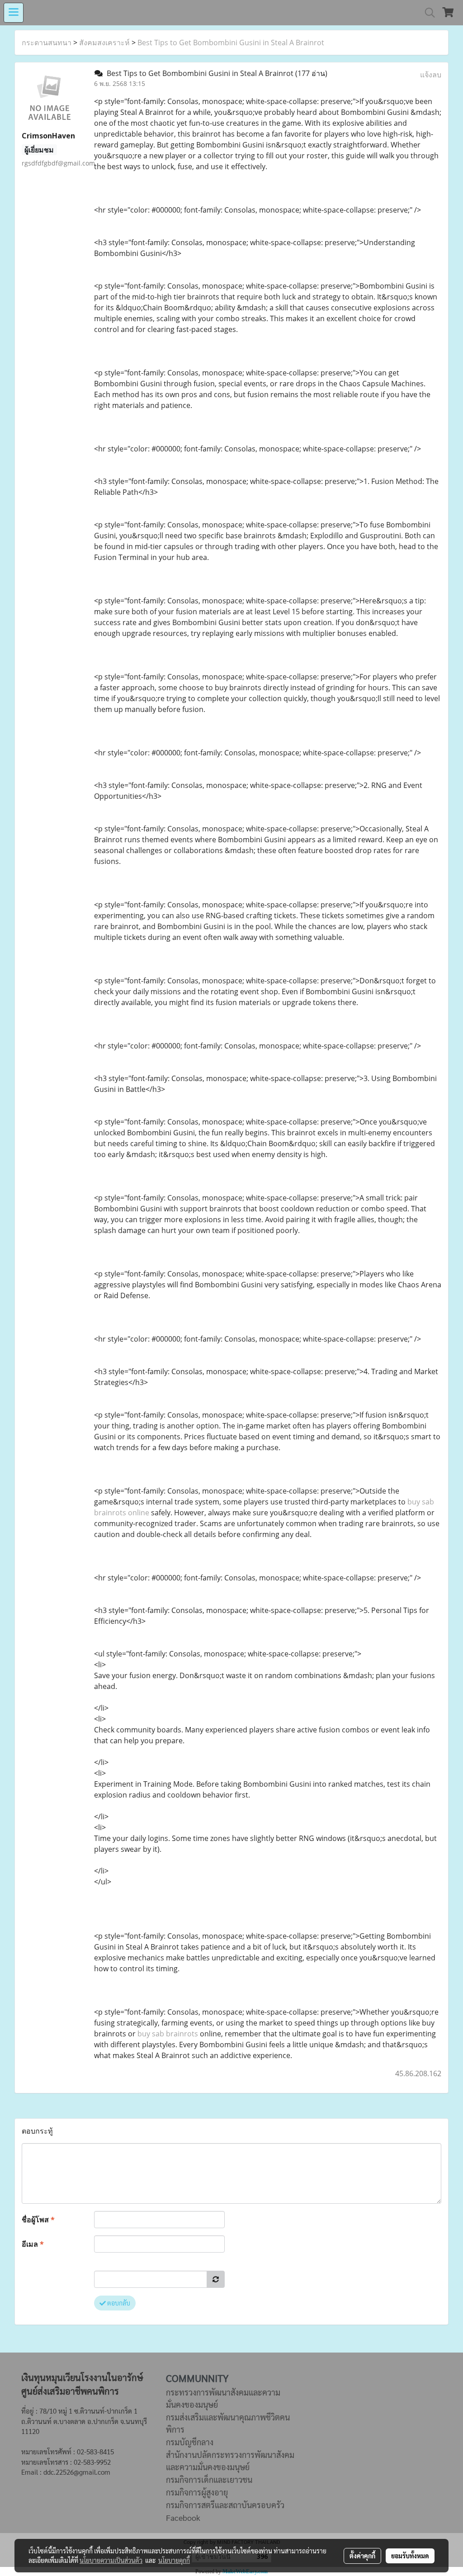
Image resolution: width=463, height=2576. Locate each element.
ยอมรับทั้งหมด (410, 2556)
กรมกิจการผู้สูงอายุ (197, 2492)
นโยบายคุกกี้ (174, 2560)
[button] (427, 13)
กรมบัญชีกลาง (190, 2442)
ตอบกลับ (118, 2303)
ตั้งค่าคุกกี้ (362, 2556)
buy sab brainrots (168, 2034)
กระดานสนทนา (47, 43)
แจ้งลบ (431, 75)
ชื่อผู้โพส (38, 2220)
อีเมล (33, 2244)
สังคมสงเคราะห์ (104, 43)
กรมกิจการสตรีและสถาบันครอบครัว (225, 2505)
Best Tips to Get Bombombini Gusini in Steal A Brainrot (231, 43)
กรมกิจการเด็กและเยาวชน (209, 2479)
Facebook (183, 2517)
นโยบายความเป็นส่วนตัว (111, 2560)
